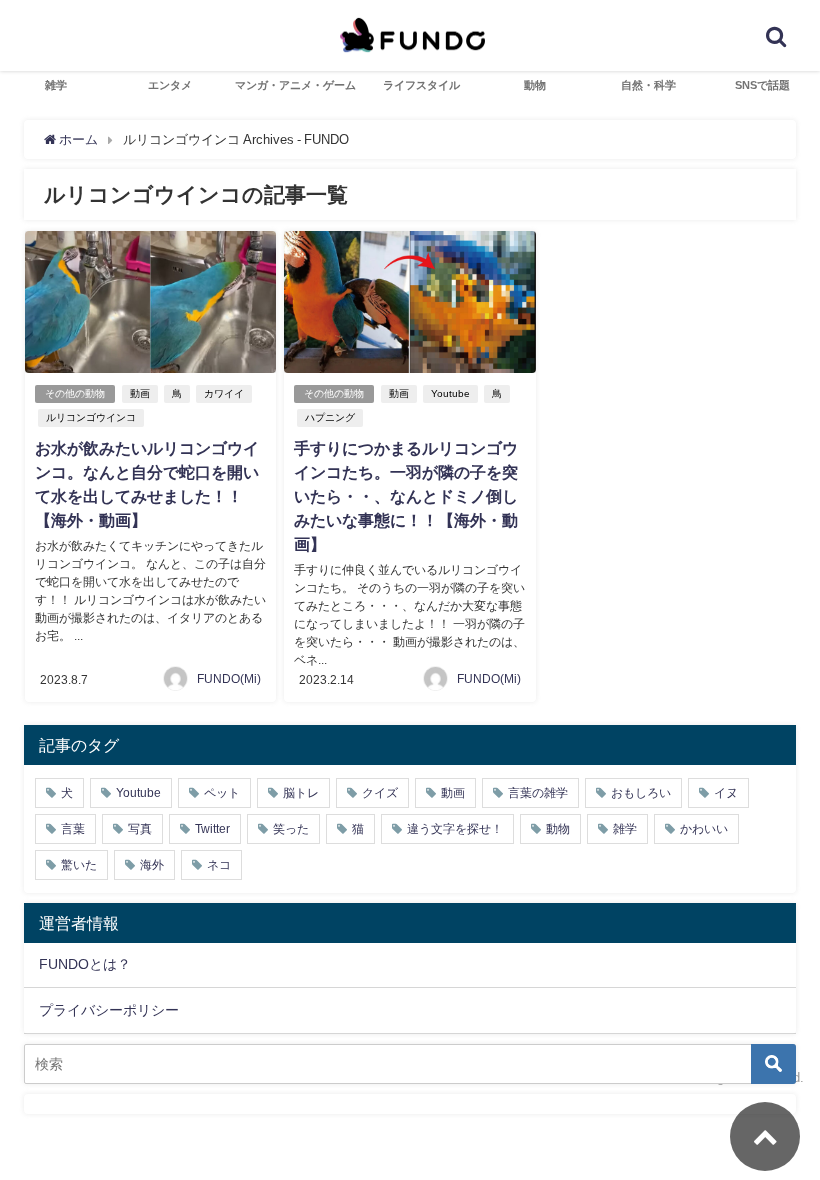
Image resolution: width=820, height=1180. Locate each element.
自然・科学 (648, 85)
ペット (222, 793)
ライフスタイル (421, 85)
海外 (152, 865)
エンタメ (170, 85)
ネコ (219, 865)
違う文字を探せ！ (455, 829)
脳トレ (301, 793)
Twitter (212, 829)
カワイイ (224, 393)
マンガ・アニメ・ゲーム (295, 85)
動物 (535, 85)
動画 (140, 393)
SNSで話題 (762, 85)
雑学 (56, 85)
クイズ (380, 793)
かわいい (704, 829)
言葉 (73, 829)
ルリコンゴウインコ (91, 417)
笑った (291, 829)
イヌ (726, 793)
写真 (140, 829)
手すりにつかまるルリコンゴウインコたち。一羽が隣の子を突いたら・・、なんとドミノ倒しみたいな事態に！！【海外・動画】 (406, 496)
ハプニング (330, 417)
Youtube (450, 393)
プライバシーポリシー (109, 1010)
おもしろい (641, 793)
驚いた (79, 865)
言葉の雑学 (538, 793)
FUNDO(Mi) (229, 679)
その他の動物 (75, 393)
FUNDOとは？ (85, 964)
